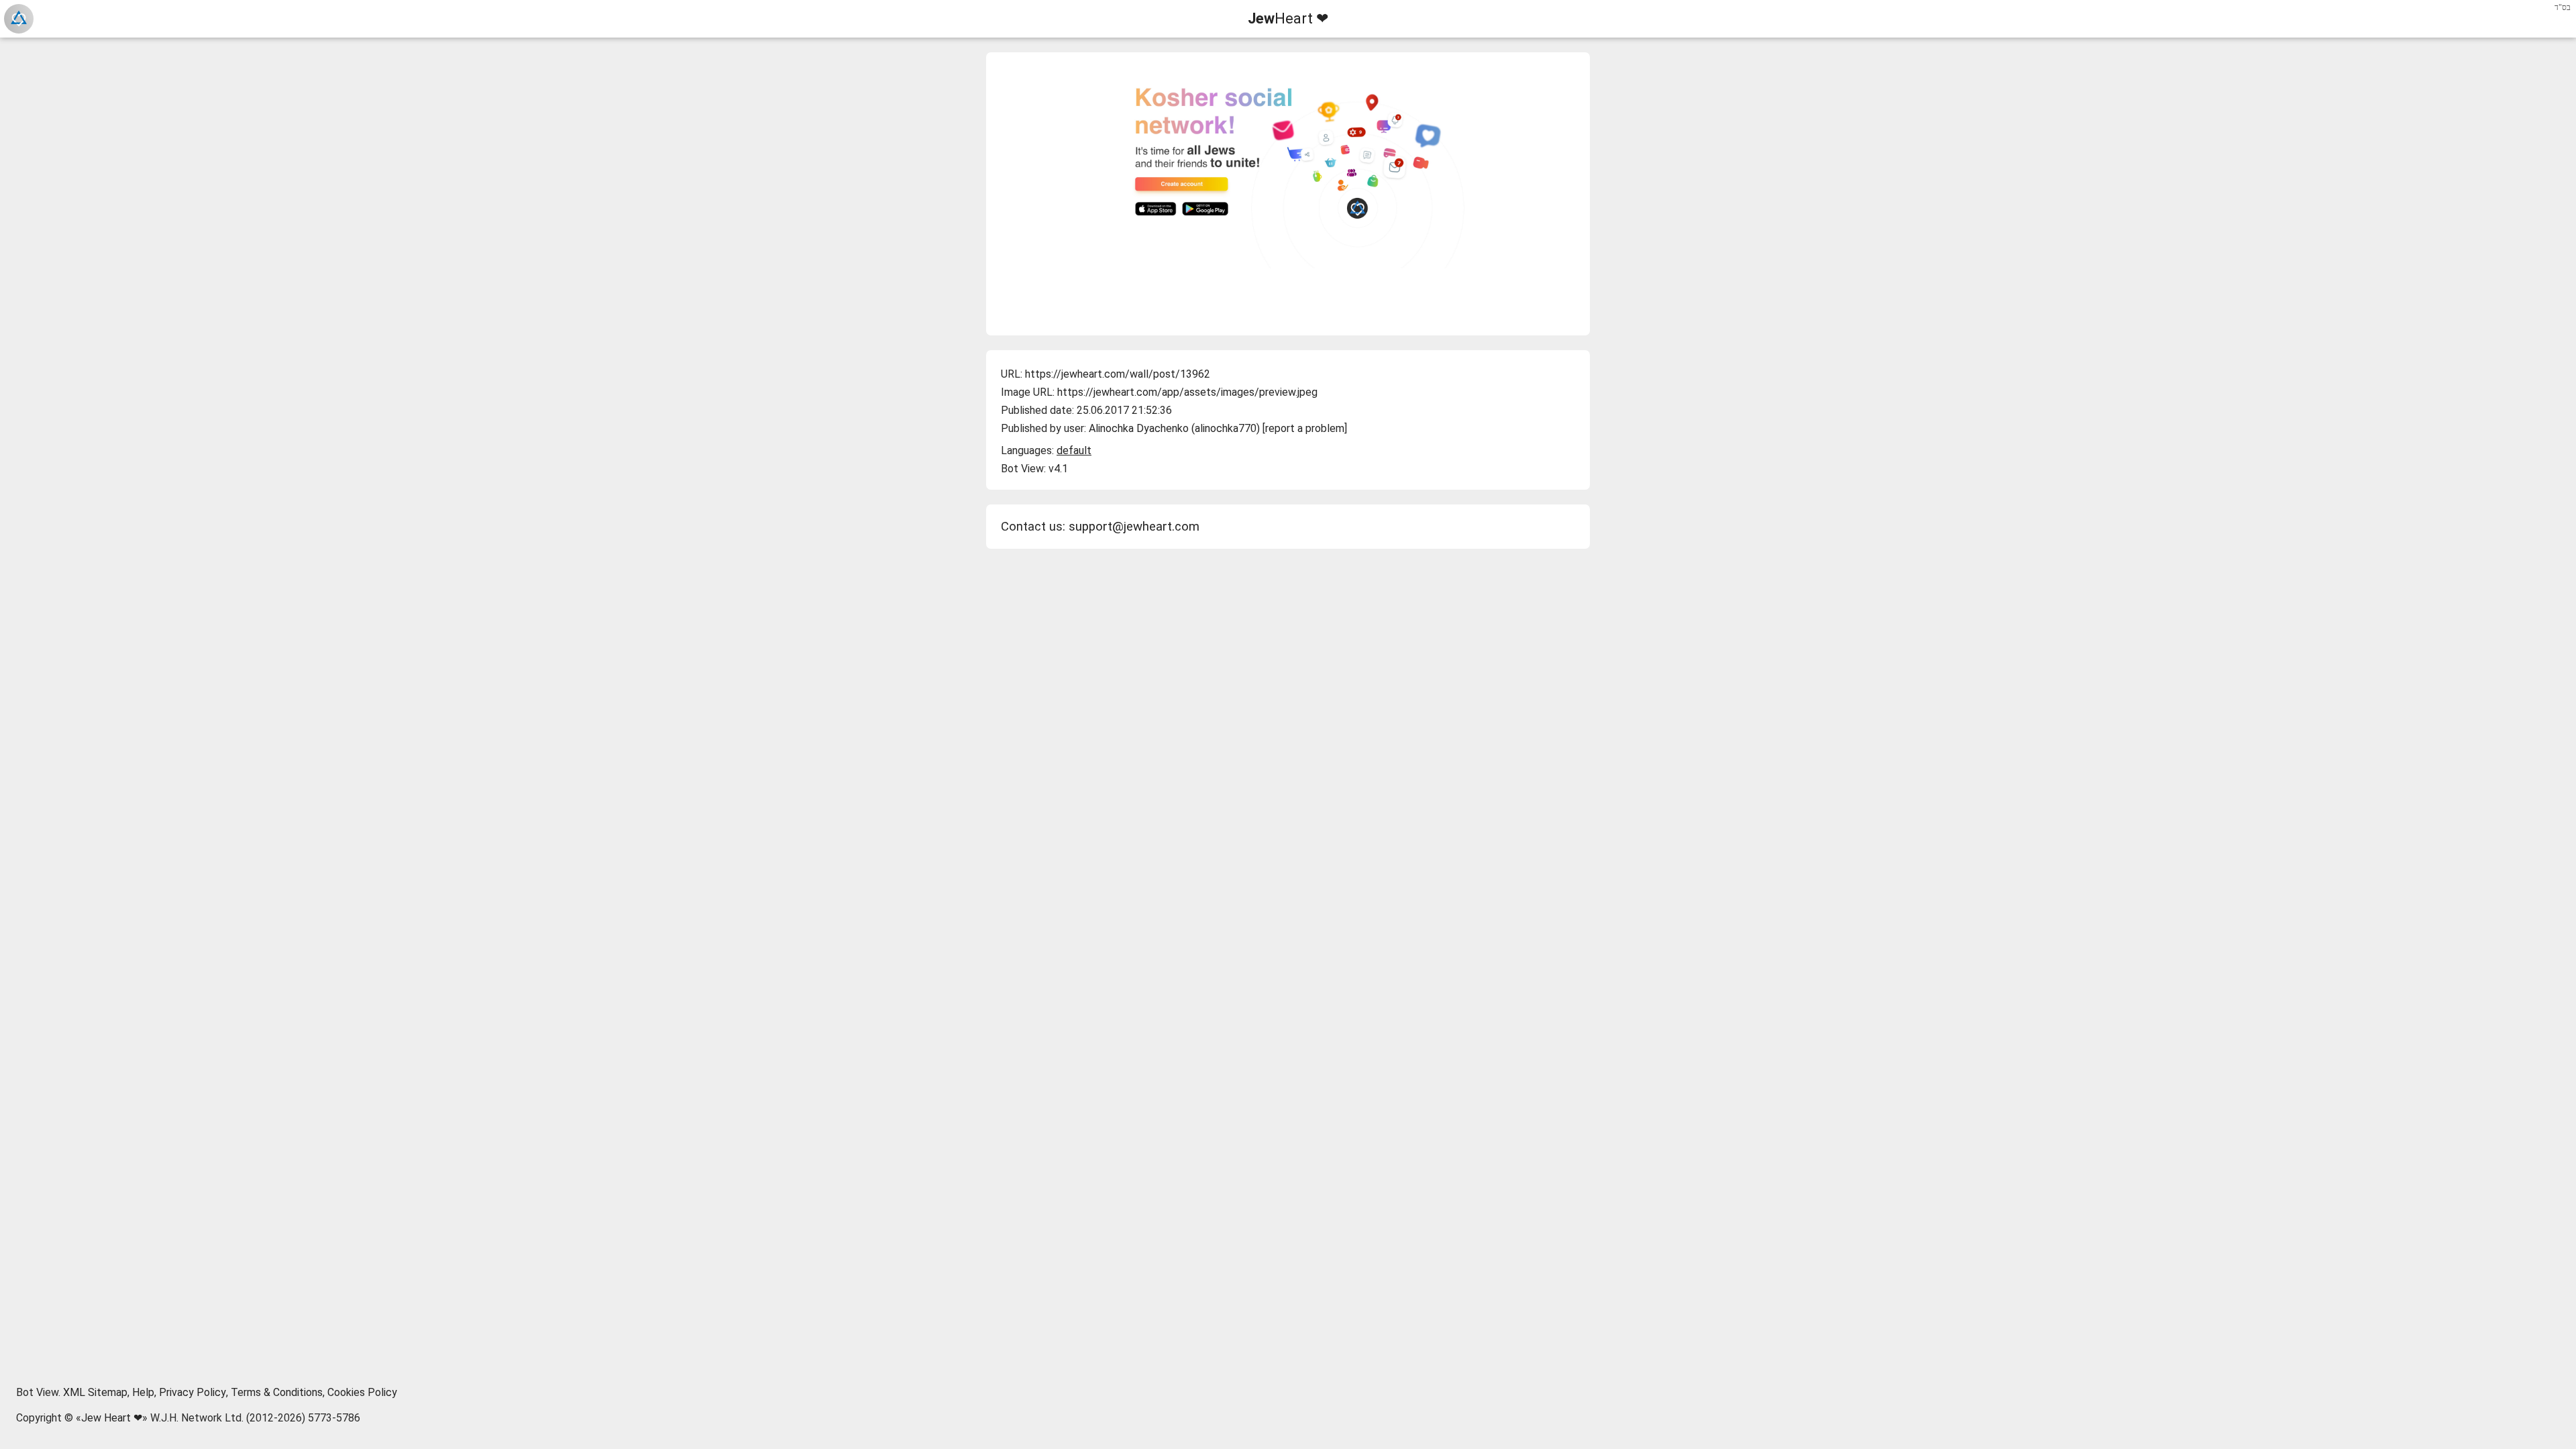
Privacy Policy (193, 1392)
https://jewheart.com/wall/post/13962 (1118, 374)
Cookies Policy (362, 1392)
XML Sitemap (95, 1392)
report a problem (1305, 428)
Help (143, 1392)
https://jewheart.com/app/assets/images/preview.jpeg (1187, 392)
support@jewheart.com (1134, 527)
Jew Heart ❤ (112, 1418)
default (1074, 450)
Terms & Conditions (277, 1392)
